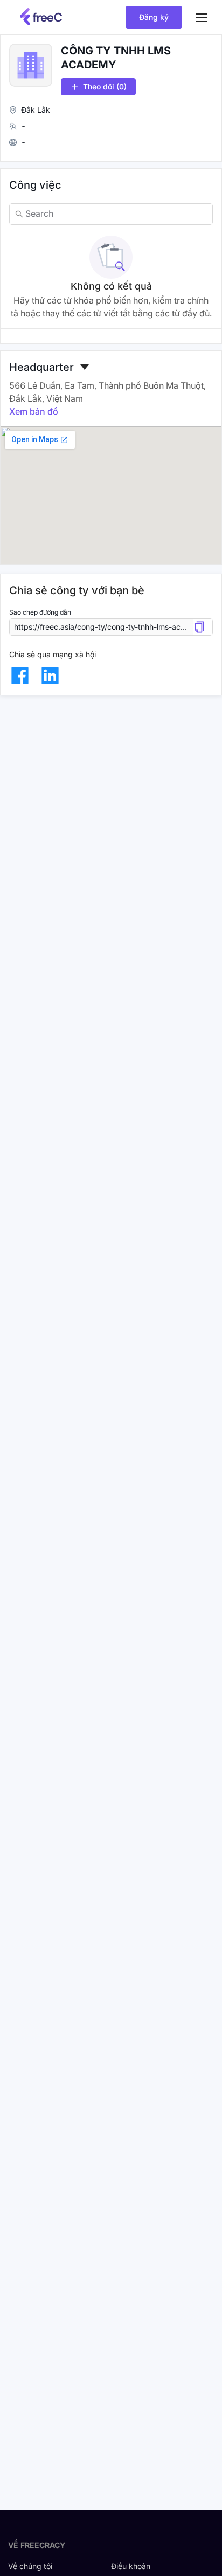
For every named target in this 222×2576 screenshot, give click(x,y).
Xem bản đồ (34, 411)
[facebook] (20, 676)
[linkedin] (50, 676)
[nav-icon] (202, 17)
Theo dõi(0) (105, 87)
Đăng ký (154, 17)
